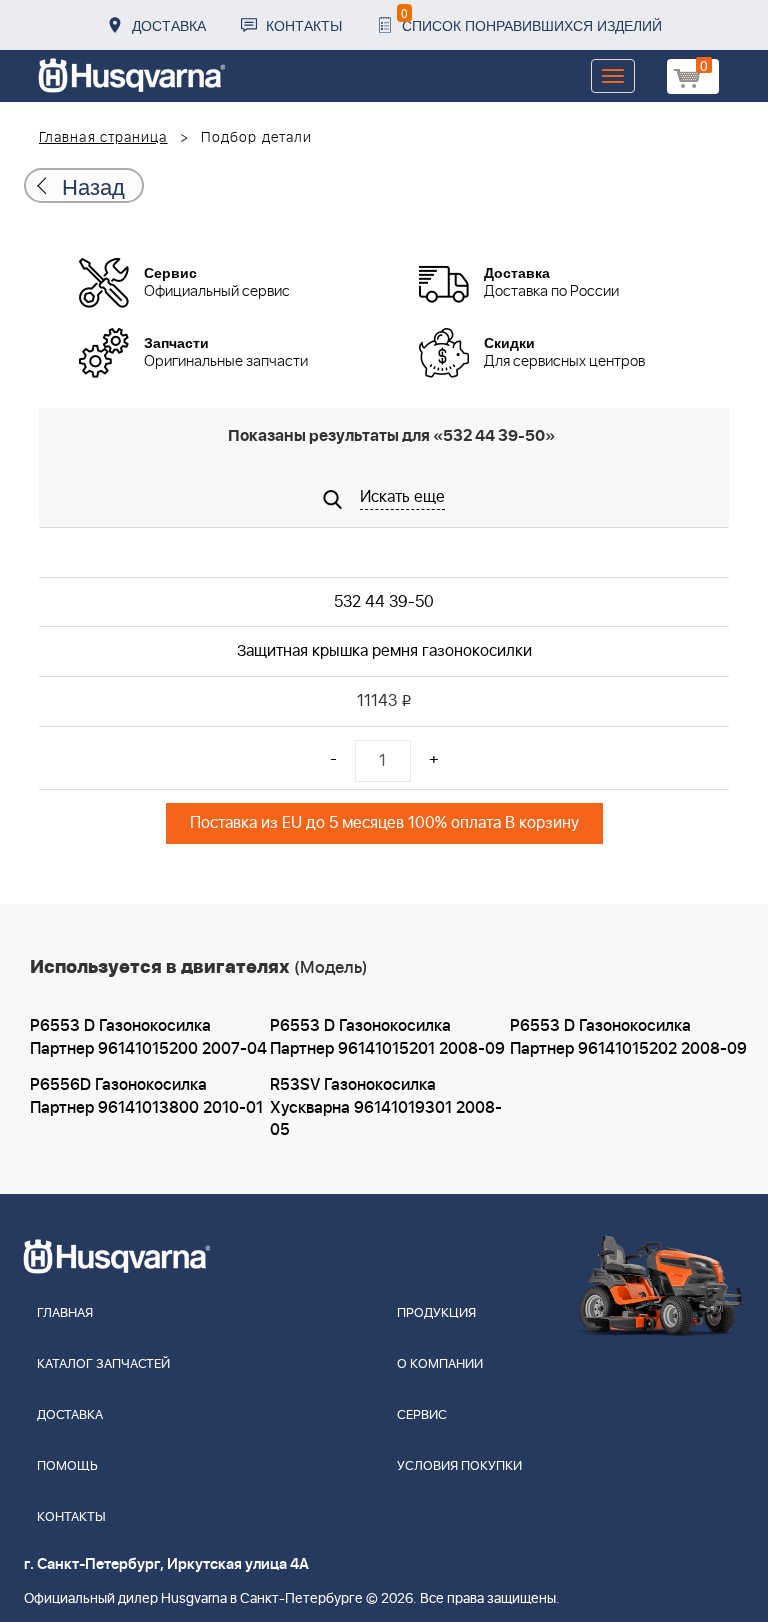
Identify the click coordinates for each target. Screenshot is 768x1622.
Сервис (422, 1415)
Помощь (67, 1466)
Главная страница (103, 138)
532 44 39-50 (384, 602)
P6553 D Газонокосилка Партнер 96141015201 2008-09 (387, 1037)
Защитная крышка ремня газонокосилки (384, 651)
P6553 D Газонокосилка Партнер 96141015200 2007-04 (148, 1037)
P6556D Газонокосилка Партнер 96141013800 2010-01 (146, 1096)
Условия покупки (459, 1466)
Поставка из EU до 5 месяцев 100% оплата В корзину (384, 823)
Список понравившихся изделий (531, 19)
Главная (65, 1313)
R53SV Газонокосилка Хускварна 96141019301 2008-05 (386, 1108)
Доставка (169, 25)
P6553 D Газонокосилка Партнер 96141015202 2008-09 (628, 1037)
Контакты (304, 25)
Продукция (436, 1313)
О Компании (440, 1364)
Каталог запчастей (103, 1364)
